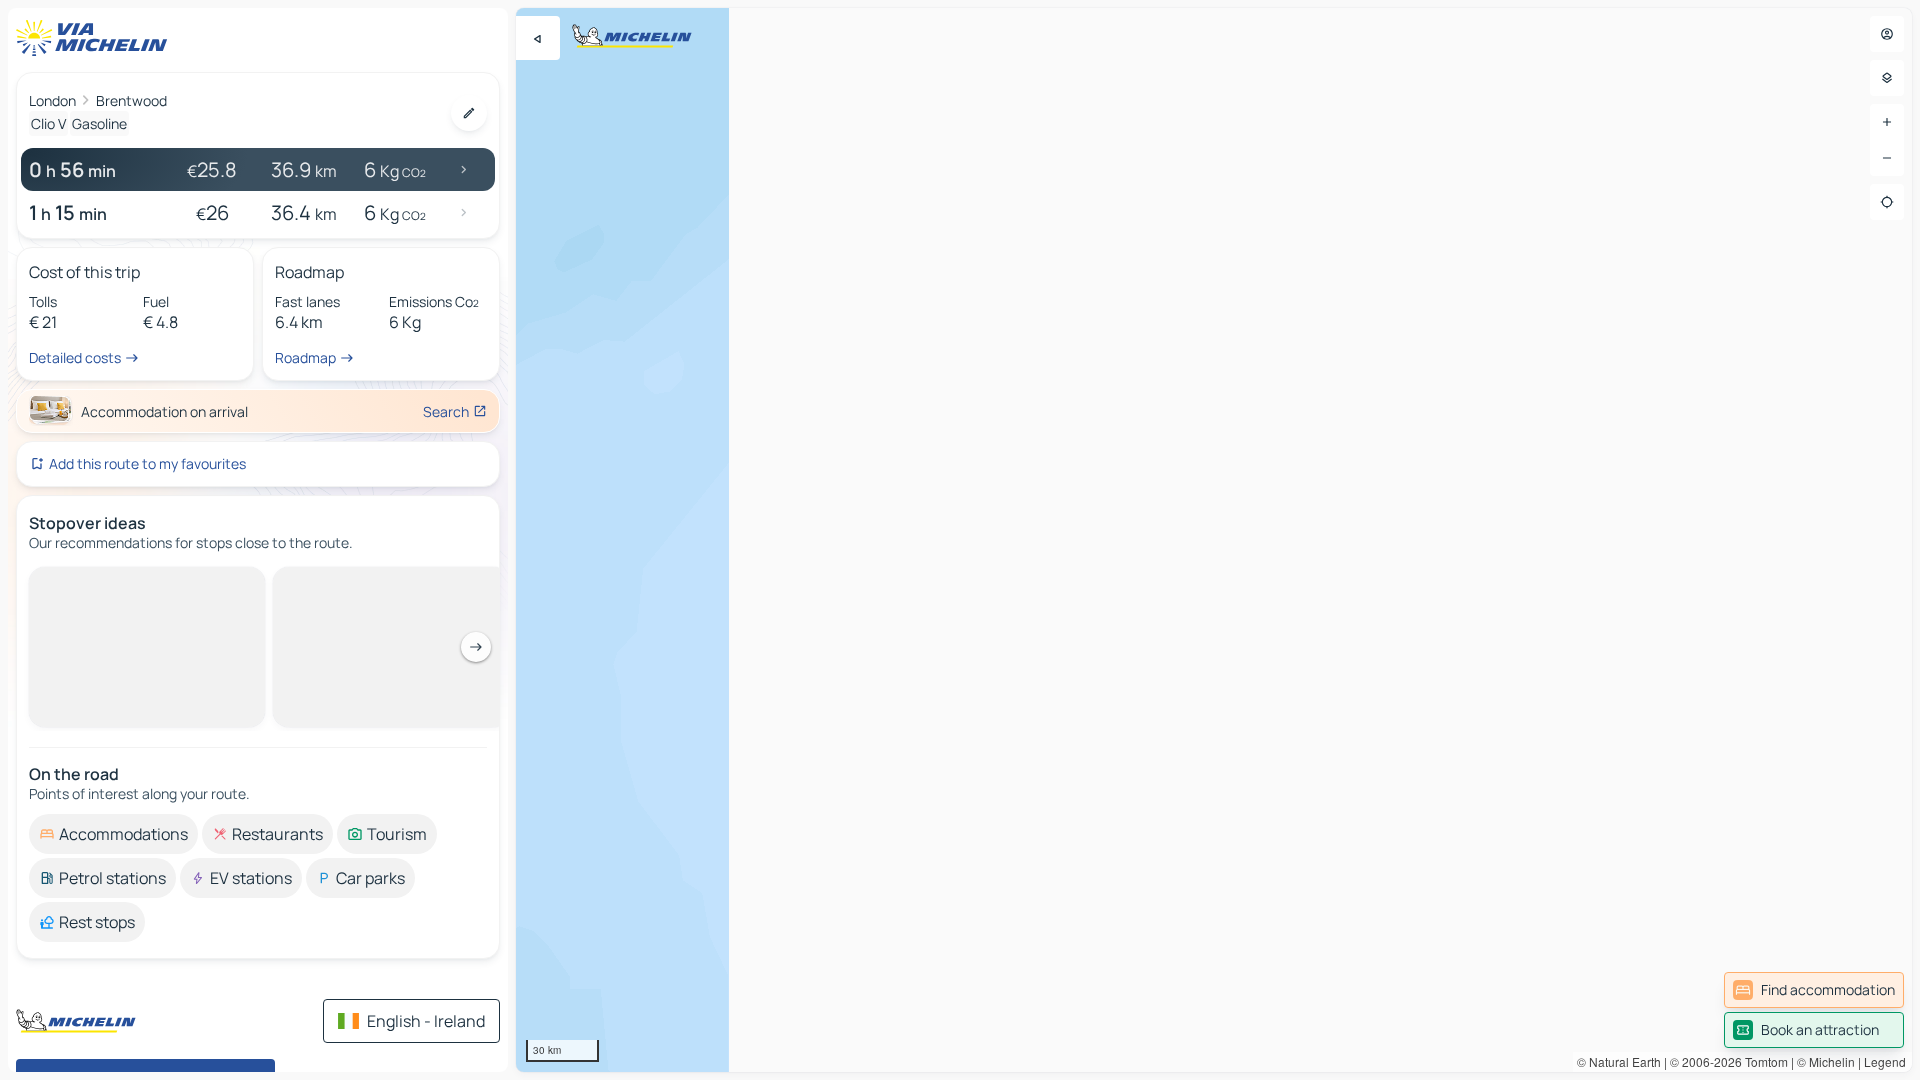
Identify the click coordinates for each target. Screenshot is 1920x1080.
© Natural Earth (1619, 1061)
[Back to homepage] (96, 38)
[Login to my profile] (1887, 34)
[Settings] (1887, 78)
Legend (1885, 1061)
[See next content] (476, 647)
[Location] (1887, 202)
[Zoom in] (1887, 122)
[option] (113, 834)
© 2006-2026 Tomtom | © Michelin (1762, 1061)
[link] (1814, 990)
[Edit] (469, 113)
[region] (1214, 540)
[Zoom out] (1887, 158)
